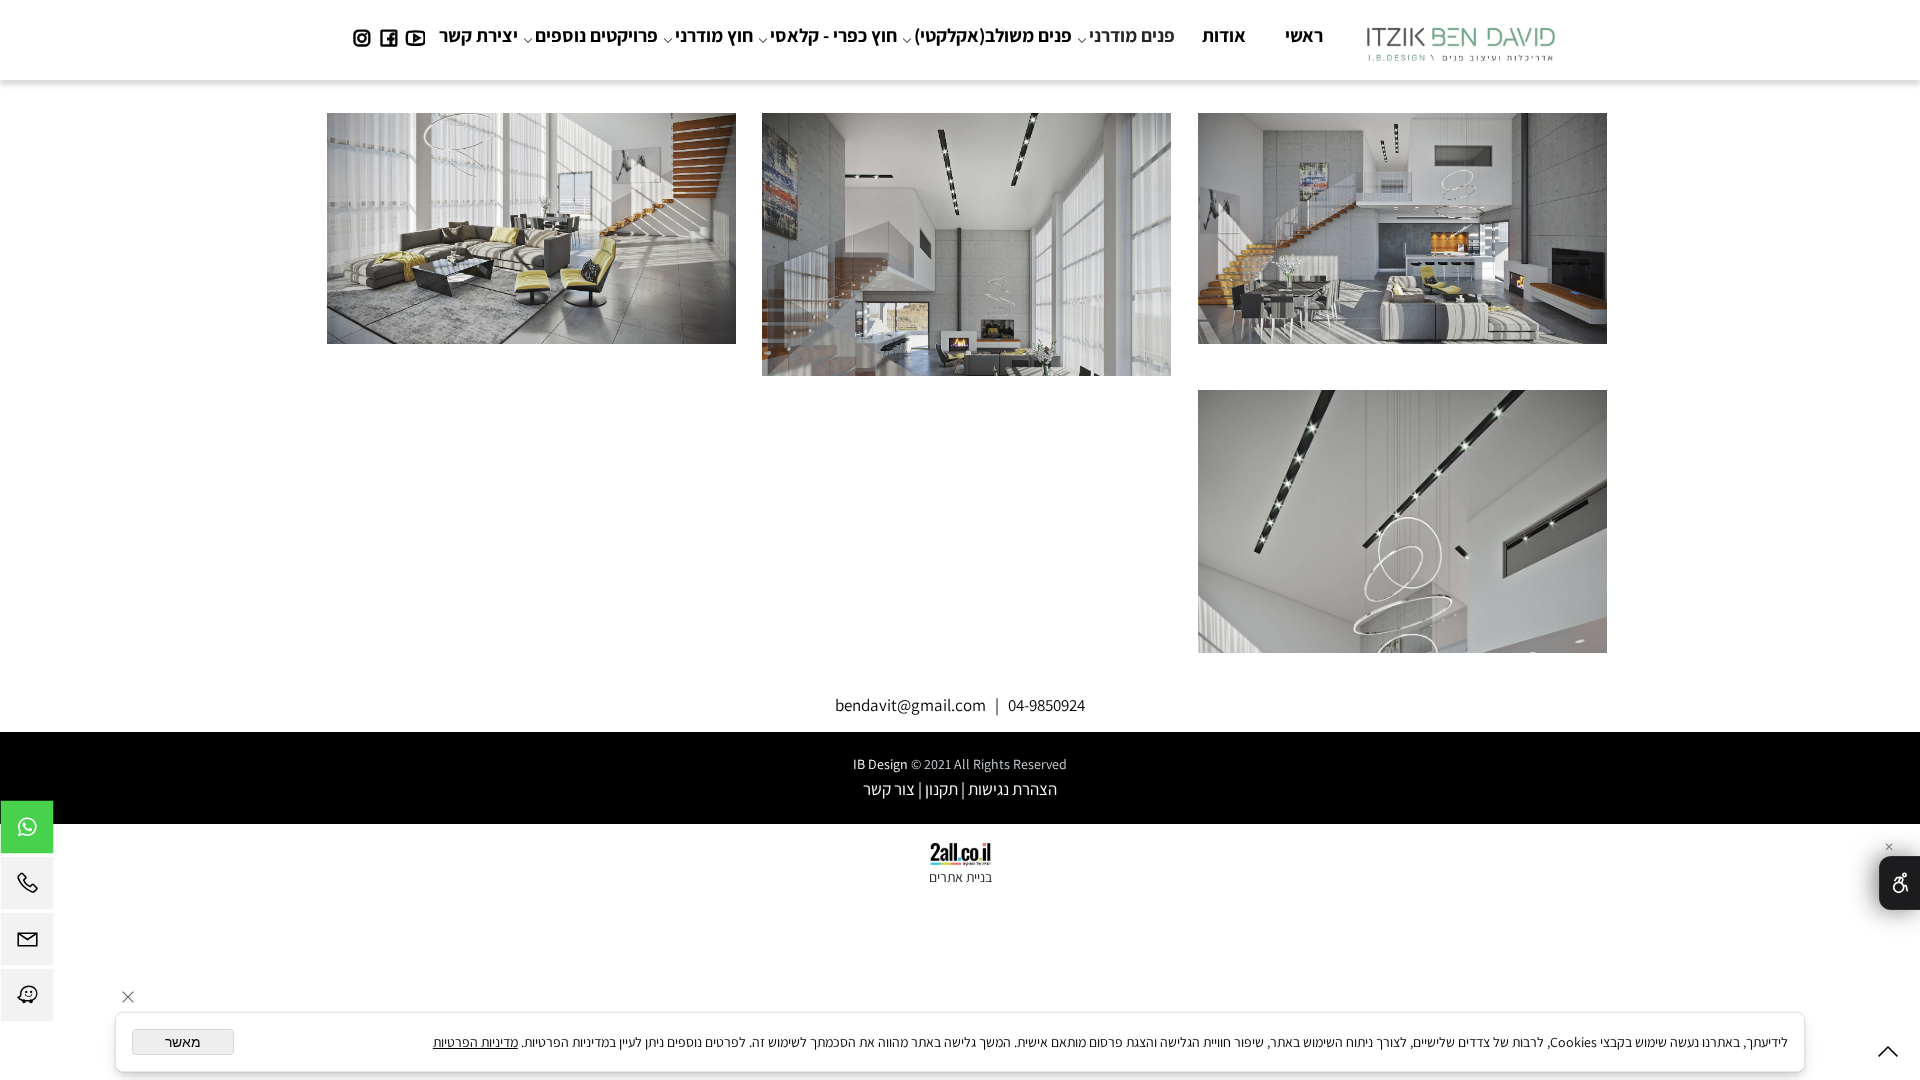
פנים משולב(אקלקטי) (993, 35)
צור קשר (889, 789)
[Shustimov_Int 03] (531, 238)
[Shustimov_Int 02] (967, 238)
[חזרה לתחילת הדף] (1888, 1055)
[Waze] (27, 1000)
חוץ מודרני (714, 35)
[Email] (27, 944)
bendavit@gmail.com (910, 705)
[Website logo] (1460, 39)
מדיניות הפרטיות (475, 1042)
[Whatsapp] (27, 832)
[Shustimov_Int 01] (1402, 238)
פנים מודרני (1132, 35)
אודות (1224, 35)
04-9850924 (1046, 705)
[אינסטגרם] (361, 35)
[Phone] (27, 888)
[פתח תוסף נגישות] (1899, 883)
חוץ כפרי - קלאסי (833, 35)
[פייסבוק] (388, 35)
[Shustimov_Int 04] (1402, 514)
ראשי (1304, 35)
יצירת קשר (478, 35)
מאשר (183, 1042)
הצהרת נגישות (1012, 789)
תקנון (941, 789)
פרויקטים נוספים (596, 35)
